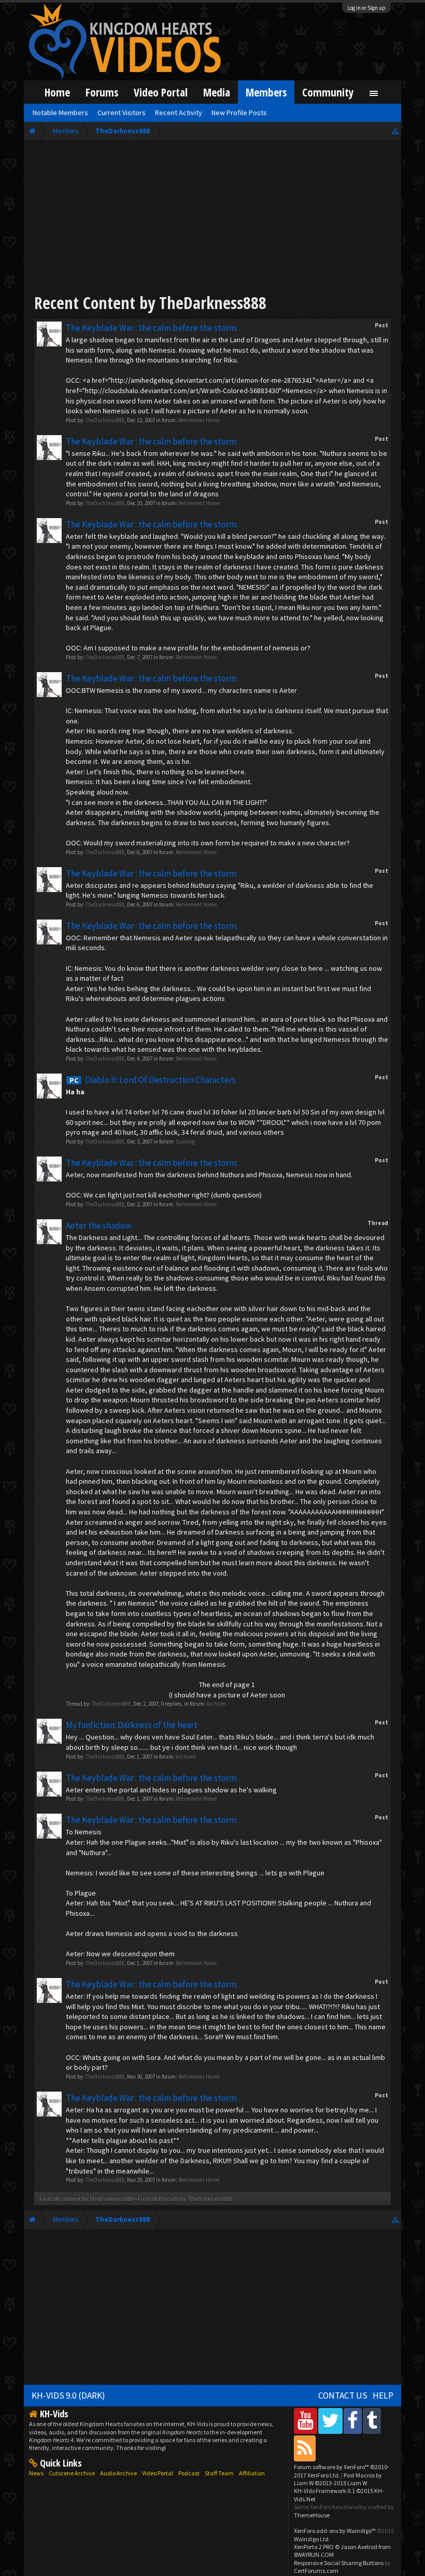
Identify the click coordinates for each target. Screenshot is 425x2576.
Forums (102, 92)
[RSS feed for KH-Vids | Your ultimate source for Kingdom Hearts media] (305, 2448)
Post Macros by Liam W (338, 2479)
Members (266, 92)
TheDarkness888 (105, 420)
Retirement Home (199, 420)
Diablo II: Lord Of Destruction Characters (153, 1080)
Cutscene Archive (72, 2473)
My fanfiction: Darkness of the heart (132, 1725)
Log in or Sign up (366, 8)
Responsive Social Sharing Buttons (339, 2563)
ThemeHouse (312, 2515)
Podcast (189, 2473)
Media (217, 92)
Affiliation (252, 2473)
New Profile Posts (239, 113)
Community (328, 92)
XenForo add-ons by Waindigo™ (335, 2531)
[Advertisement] (212, 219)
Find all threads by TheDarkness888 (185, 2199)
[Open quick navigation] (395, 131)
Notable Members (60, 113)
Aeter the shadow (98, 1226)
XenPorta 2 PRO (314, 2547)
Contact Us (343, 2396)
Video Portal (161, 92)
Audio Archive (118, 2473)
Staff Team (219, 2473)
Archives (216, 1704)
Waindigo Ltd (311, 2539)
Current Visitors (122, 113)
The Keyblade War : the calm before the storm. (152, 328)
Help (383, 2396)
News (36, 2473)
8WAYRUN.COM (314, 2554)
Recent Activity (179, 113)
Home (57, 92)
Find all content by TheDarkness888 (87, 2199)
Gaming (185, 1141)
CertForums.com (316, 2571)
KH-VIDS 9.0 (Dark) (68, 2396)
